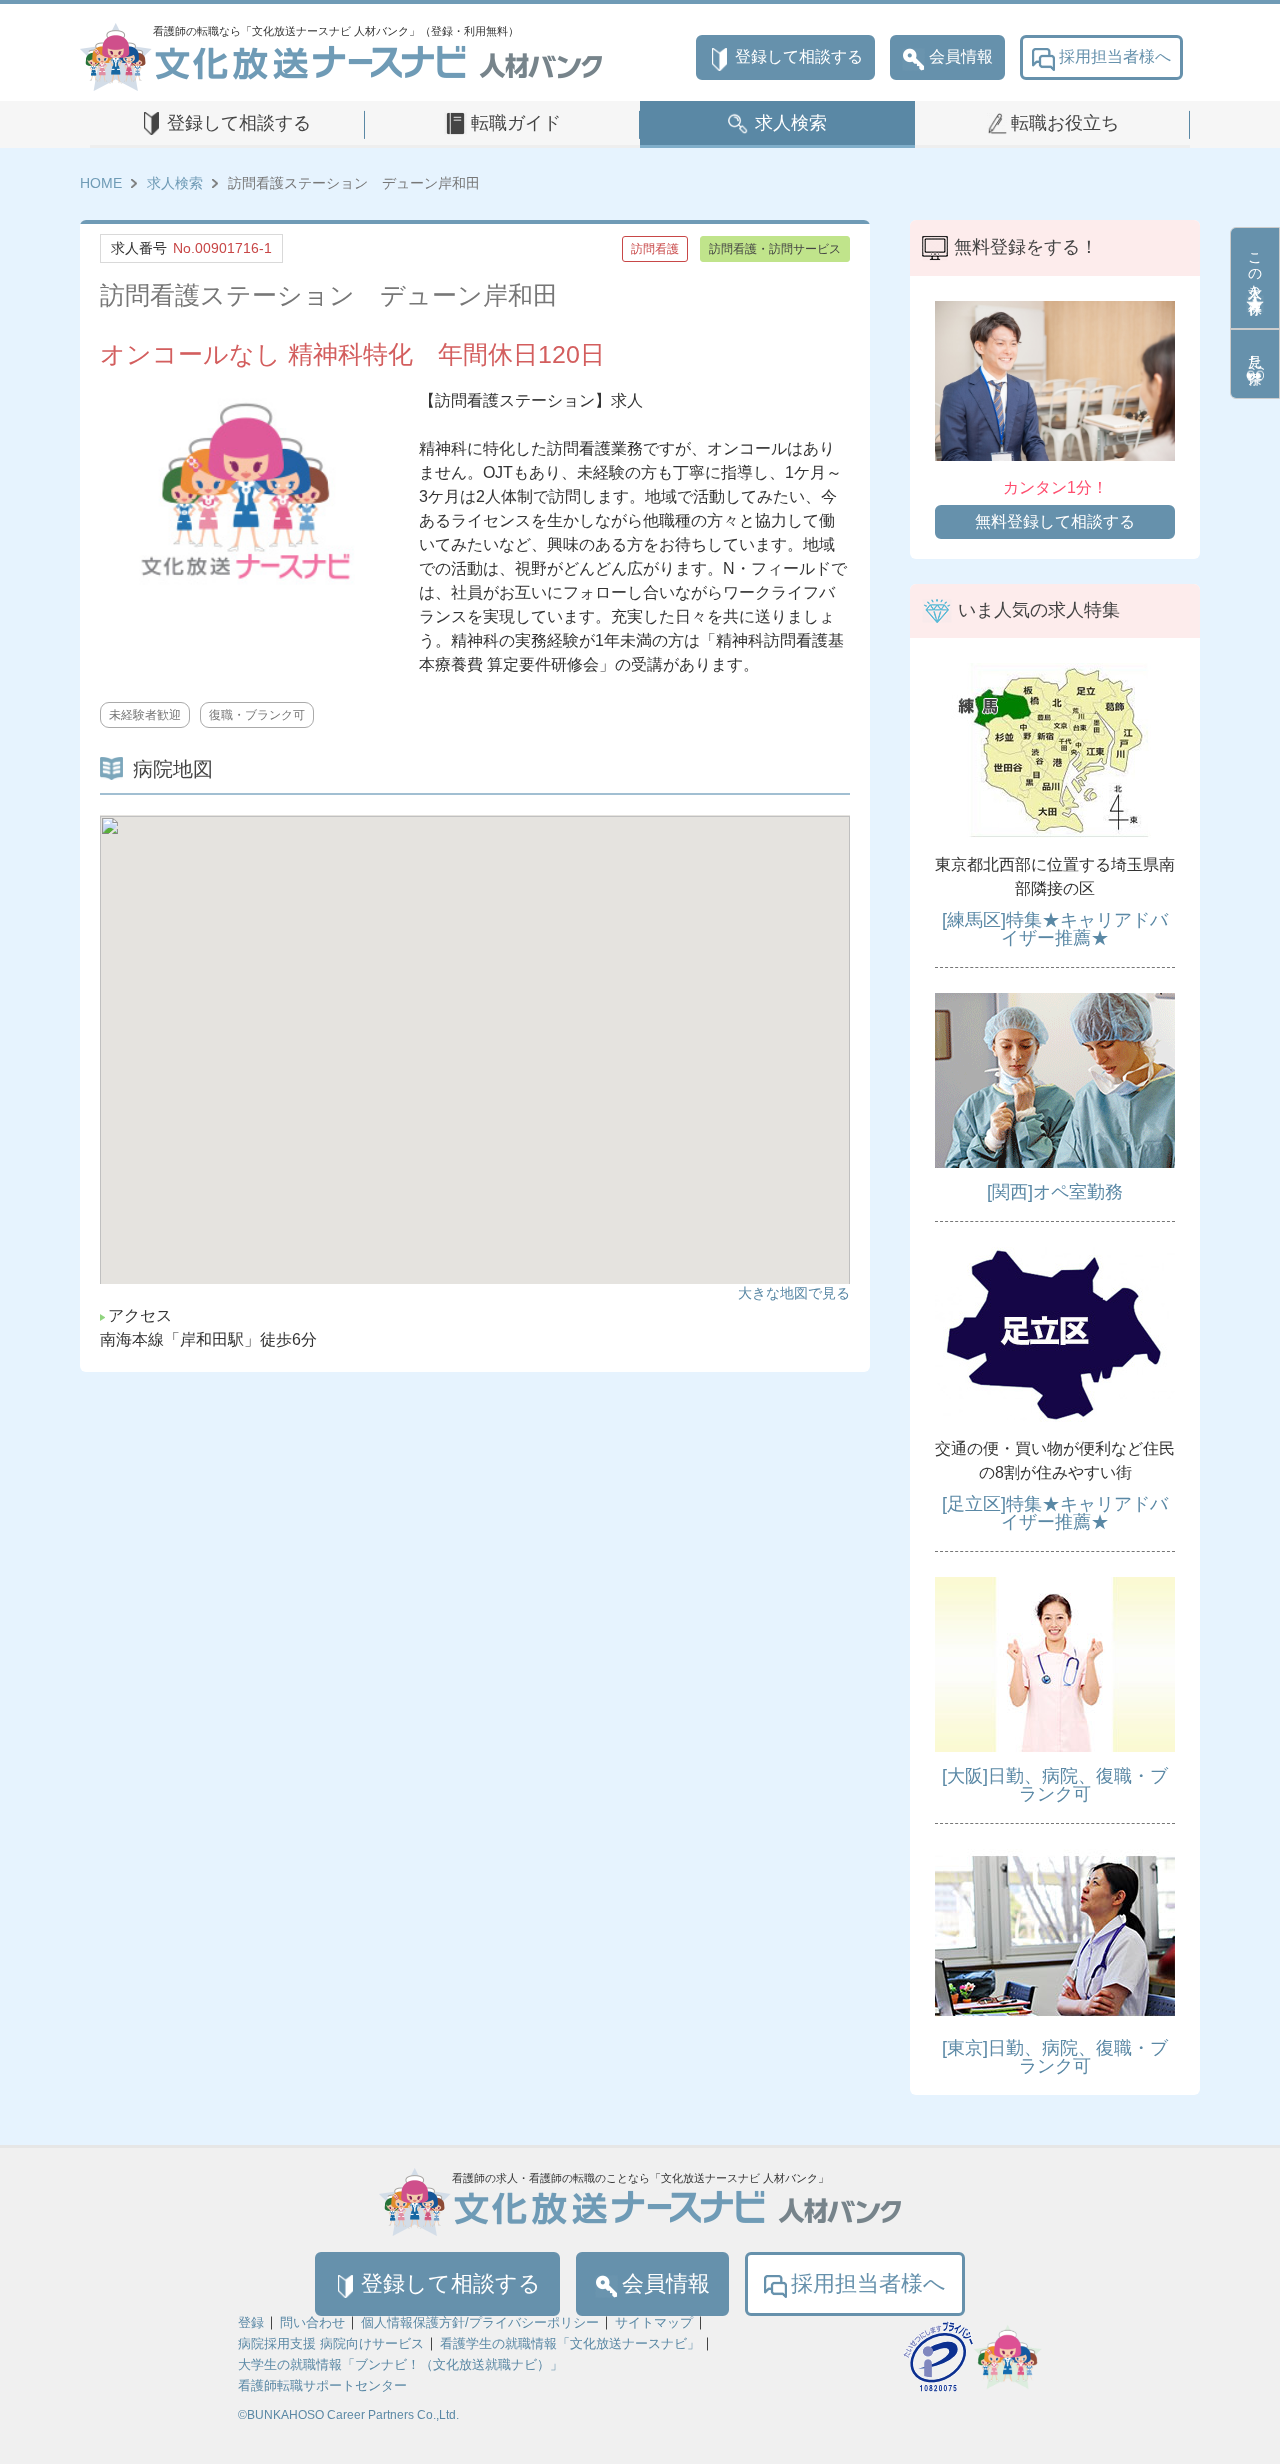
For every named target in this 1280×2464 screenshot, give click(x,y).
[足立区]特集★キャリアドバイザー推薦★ (1055, 1513)
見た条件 (1255, 353)
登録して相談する (799, 56)
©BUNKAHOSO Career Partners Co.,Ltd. (348, 2415)
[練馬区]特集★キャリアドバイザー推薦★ (1055, 929)
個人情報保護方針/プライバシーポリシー (480, 2322)
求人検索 (791, 123)
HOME (101, 183)
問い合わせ (312, 2322)
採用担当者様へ (1115, 56)
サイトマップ (654, 2322)
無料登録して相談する (1055, 521)
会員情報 (961, 56)
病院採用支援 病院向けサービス (331, 2343)
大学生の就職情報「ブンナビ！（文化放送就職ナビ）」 (400, 2364)
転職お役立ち (1065, 123)
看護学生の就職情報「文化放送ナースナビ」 (570, 2343)
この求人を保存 (1255, 267)
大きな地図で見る (794, 1293)
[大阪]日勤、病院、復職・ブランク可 (1055, 1785)
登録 (251, 2322)
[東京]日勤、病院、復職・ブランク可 (1055, 2057)
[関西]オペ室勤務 (1055, 1192)
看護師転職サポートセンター (322, 2385)
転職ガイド (516, 123)
